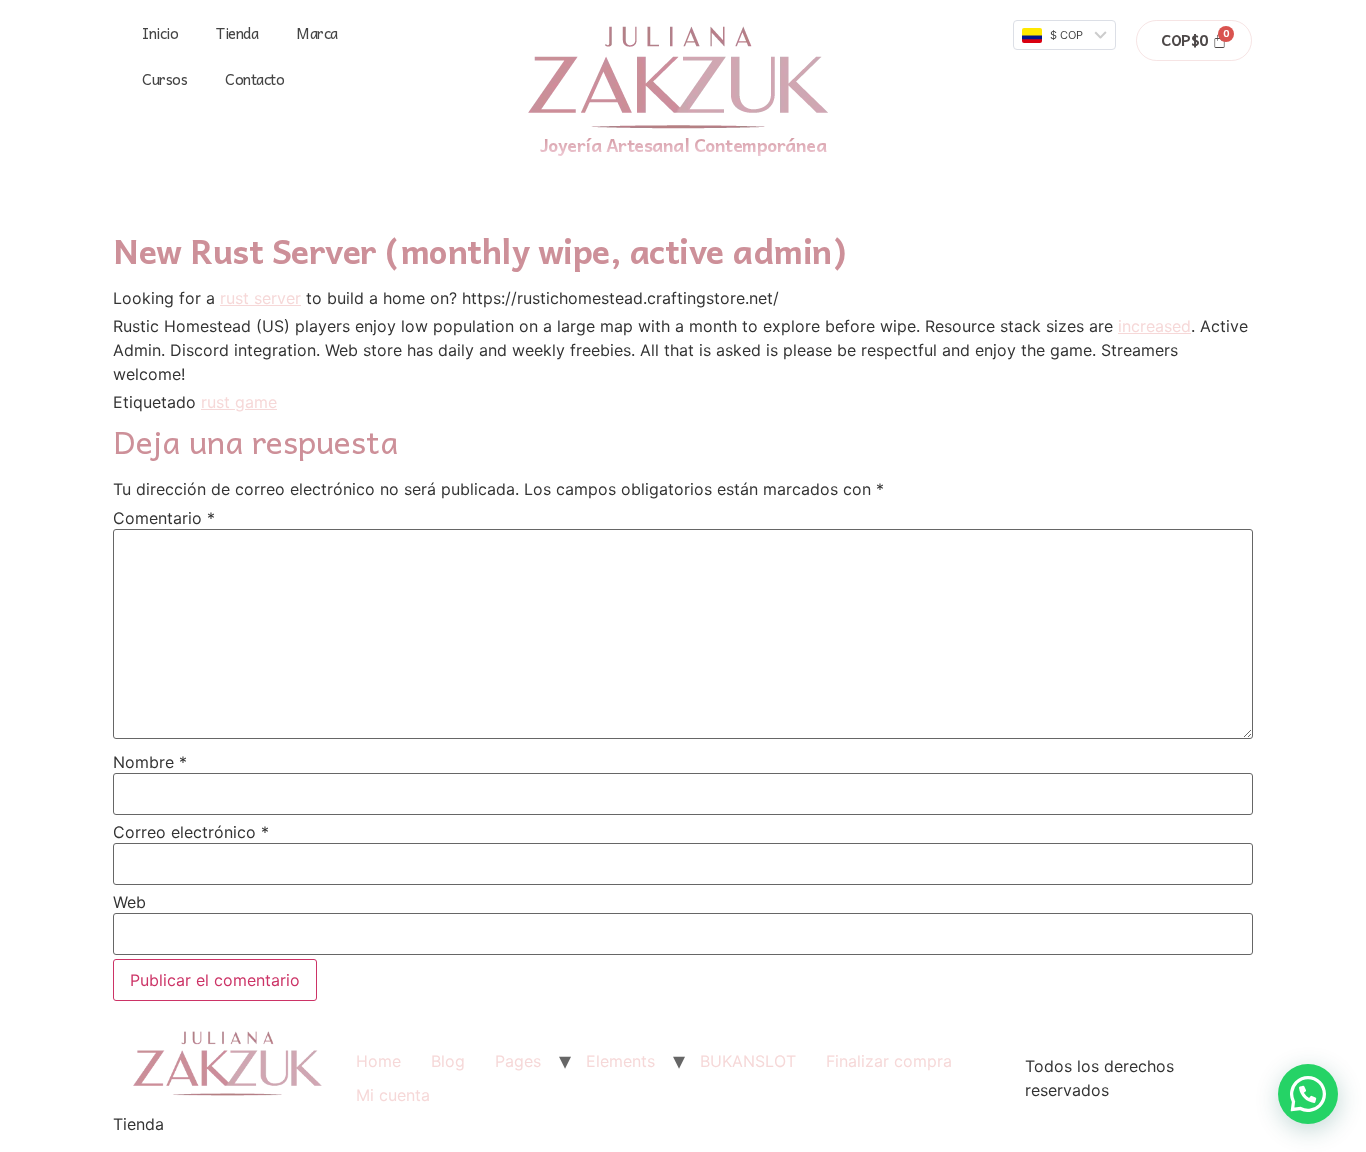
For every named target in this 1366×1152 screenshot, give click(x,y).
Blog (448, 1061)
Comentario (164, 518)
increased (1154, 326)
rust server (260, 298)
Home (378, 1061)
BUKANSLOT (748, 1061)
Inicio (160, 33)
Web (129, 902)
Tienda (237, 33)
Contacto (254, 79)
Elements (620, 1061)
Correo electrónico (191, 832)
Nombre (150, 762)
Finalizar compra (889, 1061)
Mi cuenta (393, 1095)
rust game (239, 402)
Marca (317, 33)
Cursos (164, 79)
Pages (518, 1061)
